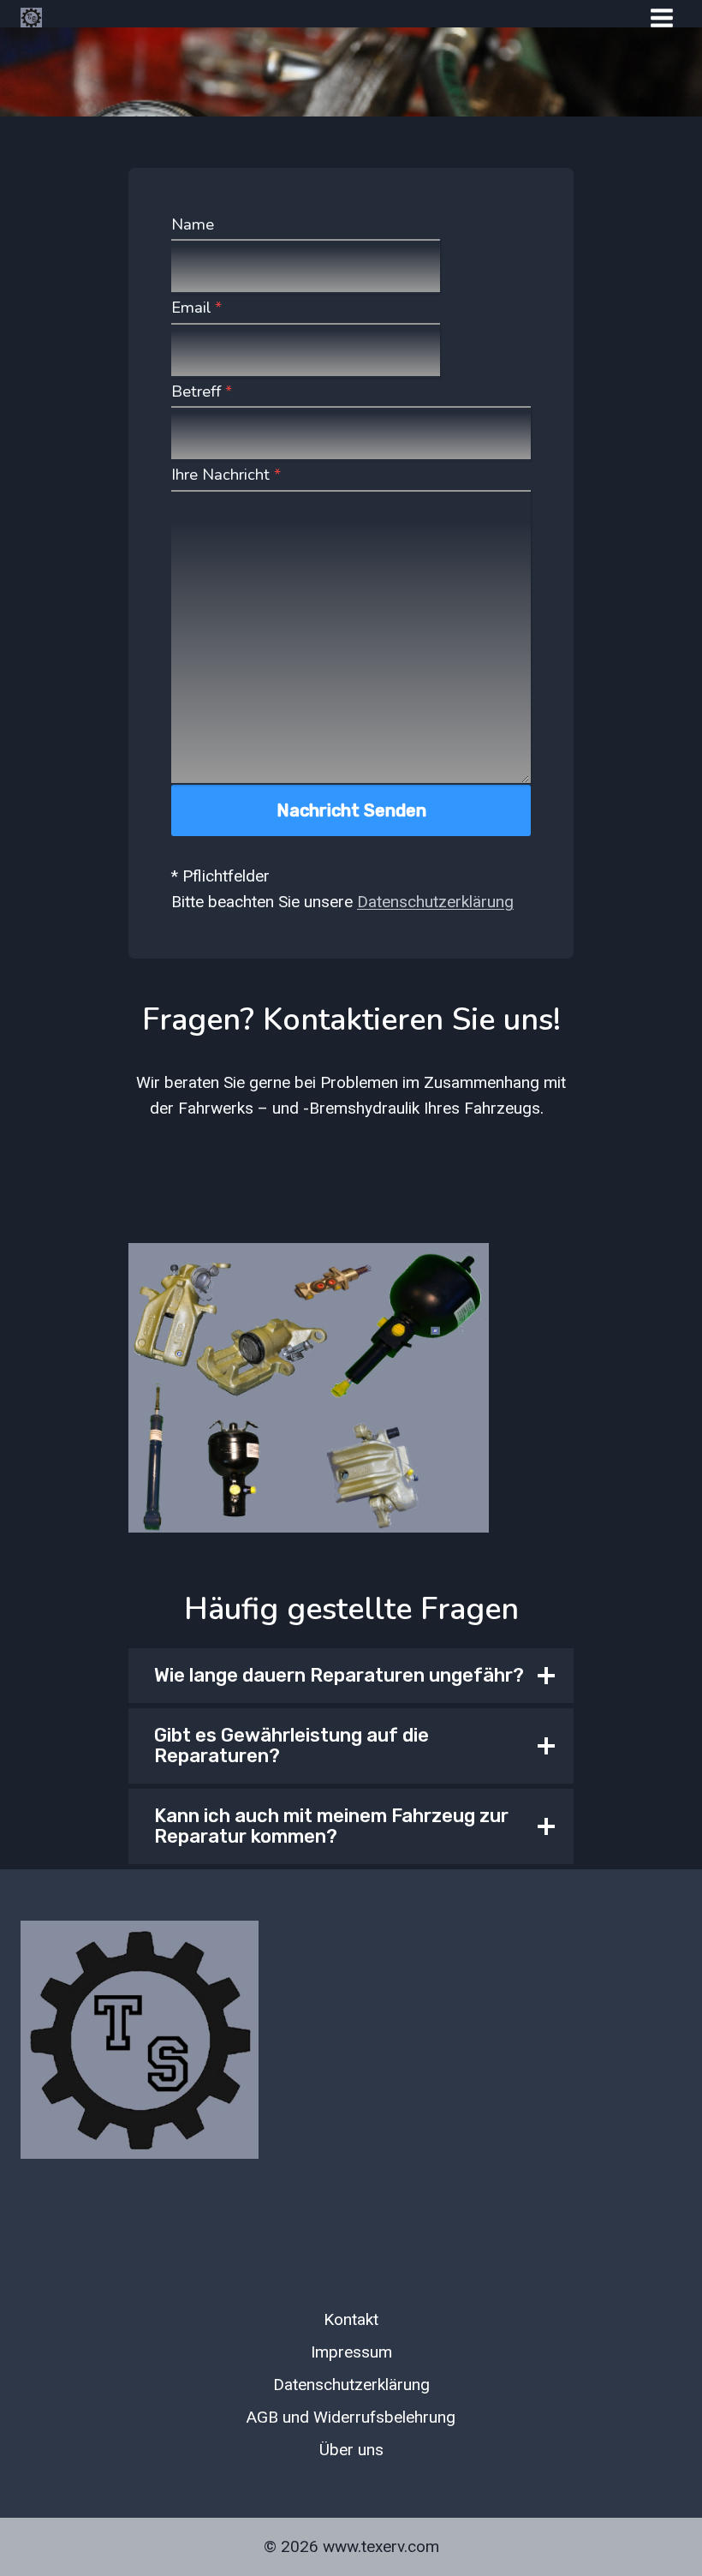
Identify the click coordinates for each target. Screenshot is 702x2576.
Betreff (202, 391)
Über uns (351, 2450)
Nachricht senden (351, 810)
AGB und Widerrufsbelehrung (351, 2417)
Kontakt (351, 2319)
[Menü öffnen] (661, 18)
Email (196, 308)
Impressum (351, 2352)
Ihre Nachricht (226, 475)
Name (193, 224)
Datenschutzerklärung (435, 902)
